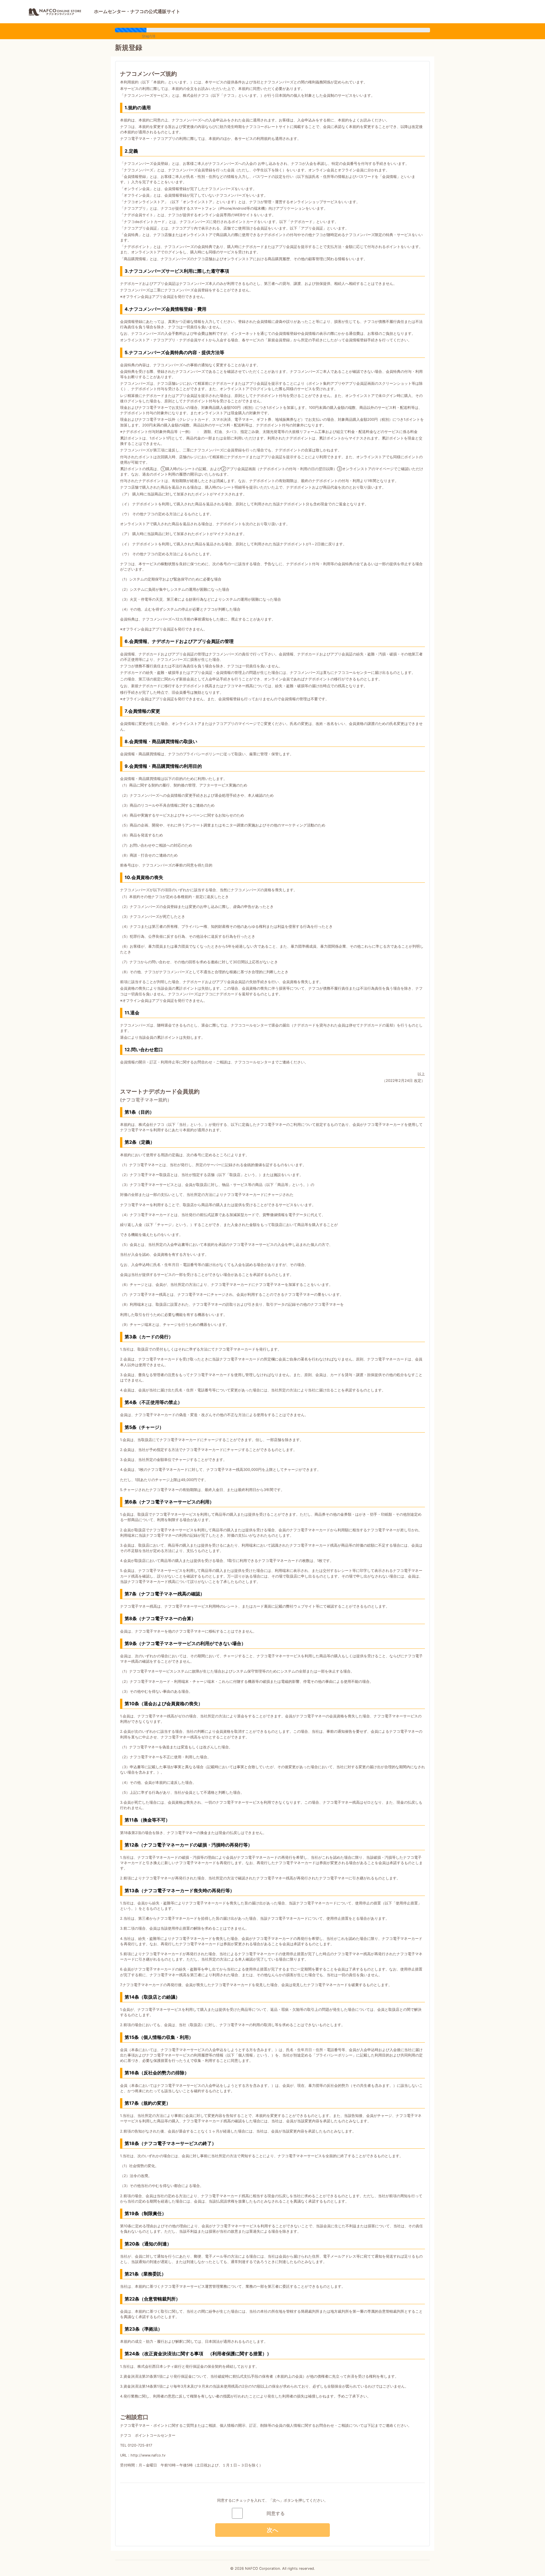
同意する (276, 2513)
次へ (272, 2530)
